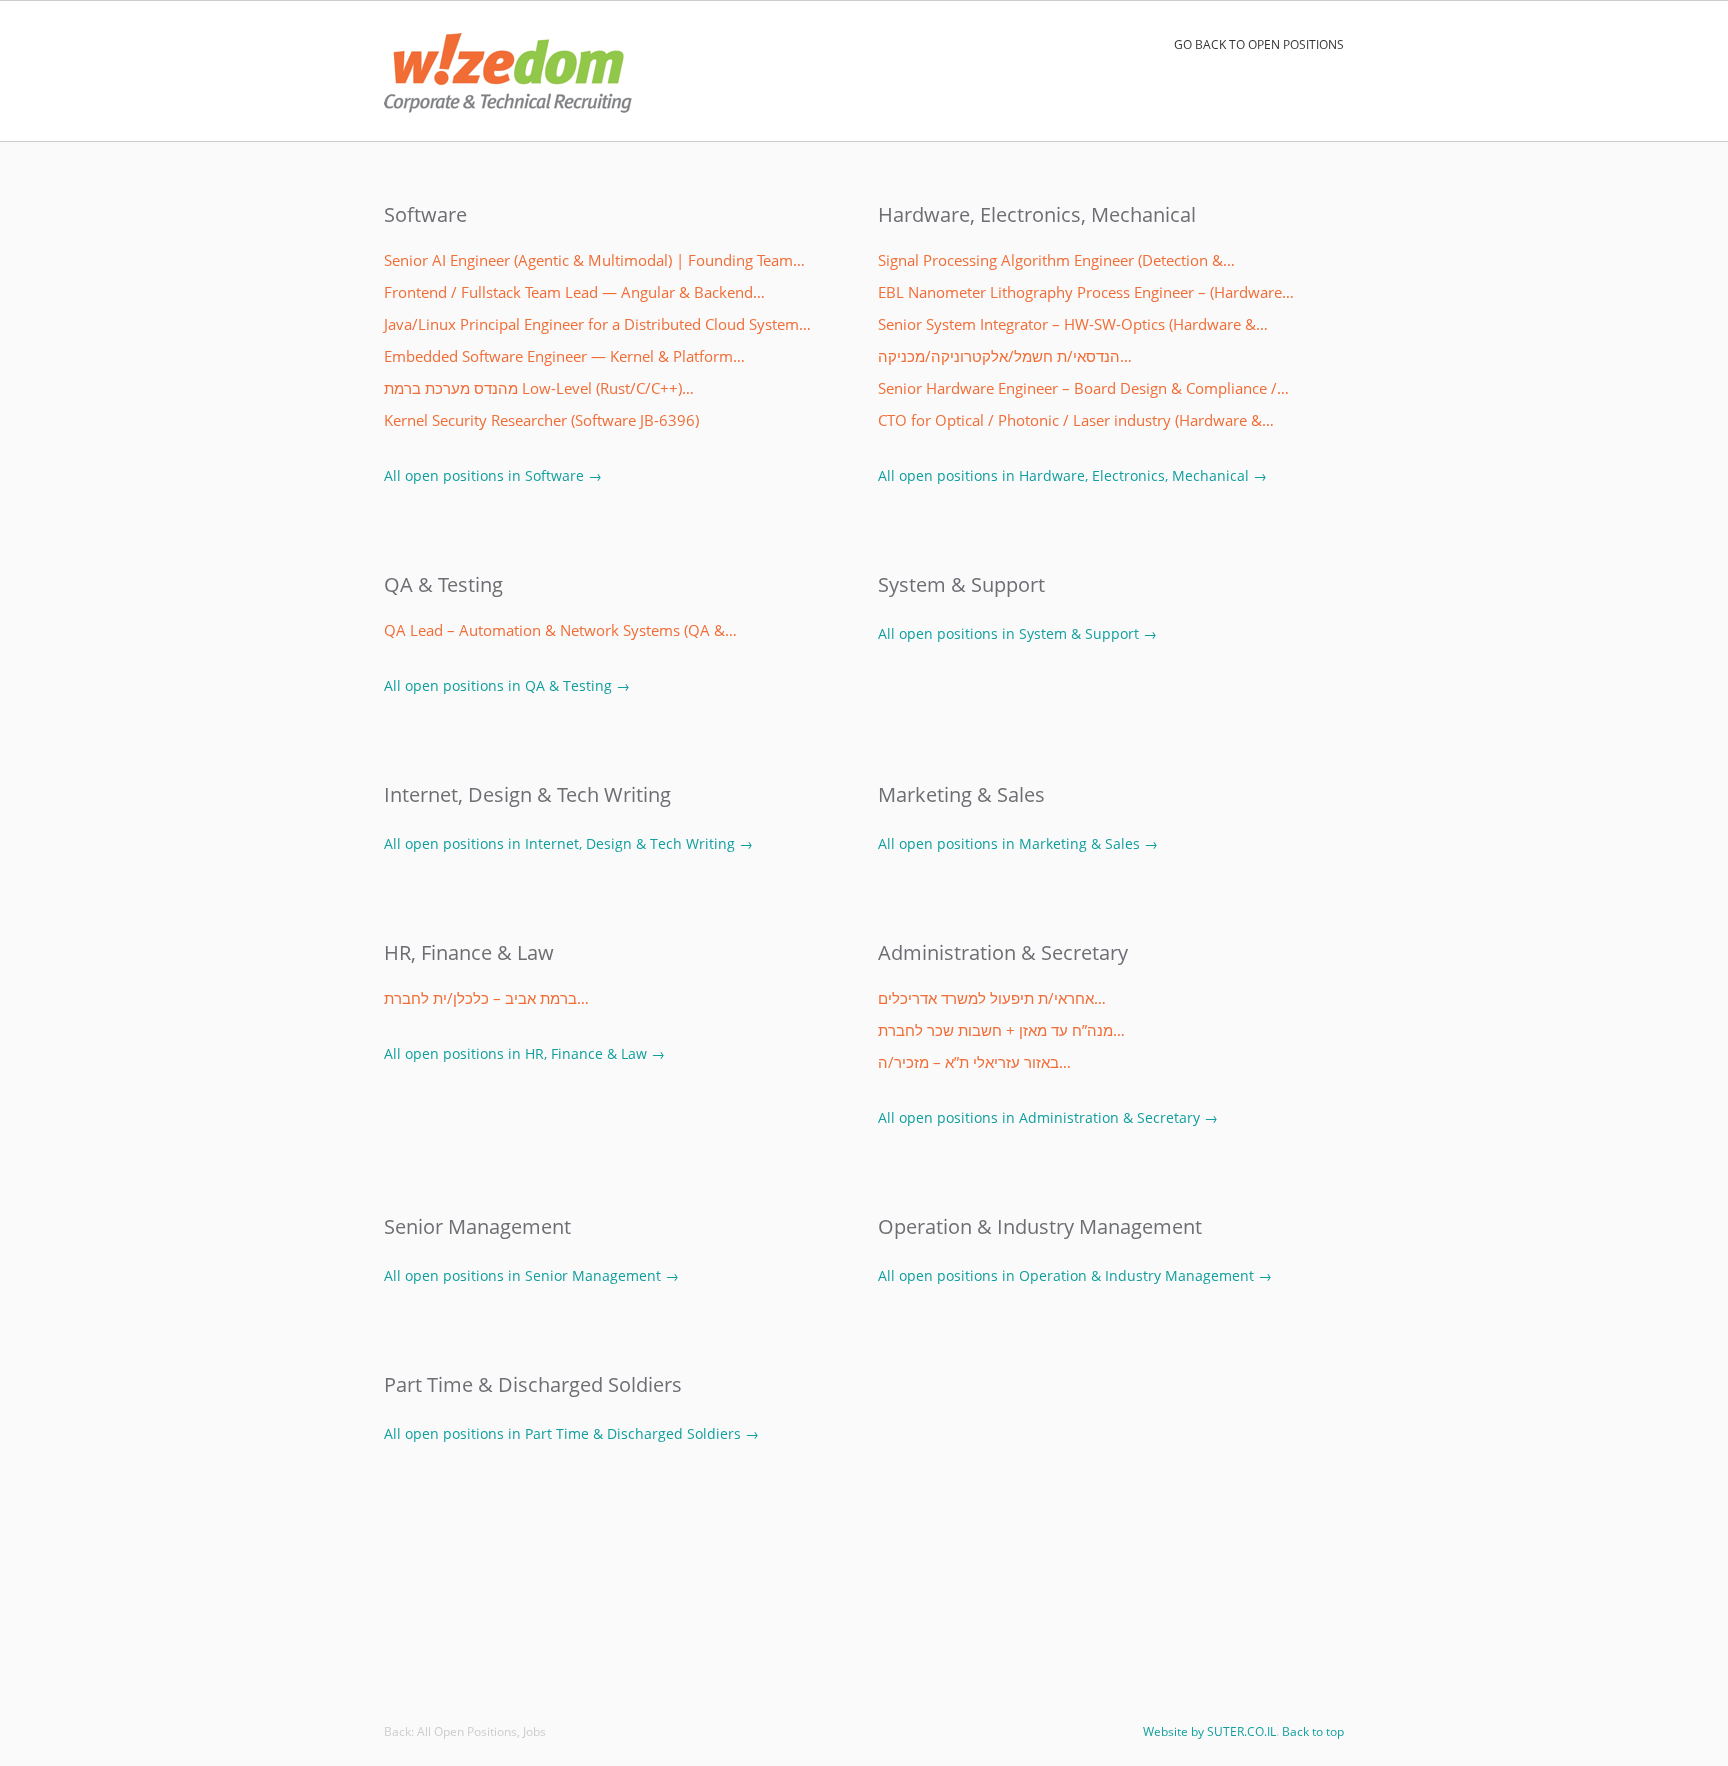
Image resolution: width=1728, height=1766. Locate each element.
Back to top (1313, 1731)
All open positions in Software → (493, 475)
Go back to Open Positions (1259, 44)
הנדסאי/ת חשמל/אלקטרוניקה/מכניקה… (1005, 356)
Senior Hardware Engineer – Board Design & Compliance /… (1083, 388)
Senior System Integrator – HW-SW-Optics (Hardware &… (1073, 324)
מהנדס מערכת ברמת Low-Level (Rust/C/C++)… (539, 388)
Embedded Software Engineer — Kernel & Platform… (564, 356)
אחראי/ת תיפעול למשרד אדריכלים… (992, 998)
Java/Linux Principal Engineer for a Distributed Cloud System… (597, 324)
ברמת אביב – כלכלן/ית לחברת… (486, 998)
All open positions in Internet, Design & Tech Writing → (568, 843)
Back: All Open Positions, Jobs (465, 1731)
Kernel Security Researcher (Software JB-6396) (541, 420)
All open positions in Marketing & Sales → (1018, 843)
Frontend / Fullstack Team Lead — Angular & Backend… (574, 292)
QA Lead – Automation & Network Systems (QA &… (560, 630)
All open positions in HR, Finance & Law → (524, 1053)
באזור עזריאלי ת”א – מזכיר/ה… (974, 1062)
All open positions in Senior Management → (531, 1275)
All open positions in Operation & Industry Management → (1075, 1275)
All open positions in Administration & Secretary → (1048, 1117)
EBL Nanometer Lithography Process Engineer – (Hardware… (1086, 292)
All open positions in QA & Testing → (507, 685)
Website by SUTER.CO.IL (1209, 1731)
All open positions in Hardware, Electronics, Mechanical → (1072, 475)
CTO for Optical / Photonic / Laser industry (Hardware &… (1076, 420)
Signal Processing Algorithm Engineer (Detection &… (1056, 260)
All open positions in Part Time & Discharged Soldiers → (571, 1433)
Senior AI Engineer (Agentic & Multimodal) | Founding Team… (594, 260)
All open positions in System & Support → (1017, 633)
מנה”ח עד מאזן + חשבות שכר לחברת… (1001, 1030)
